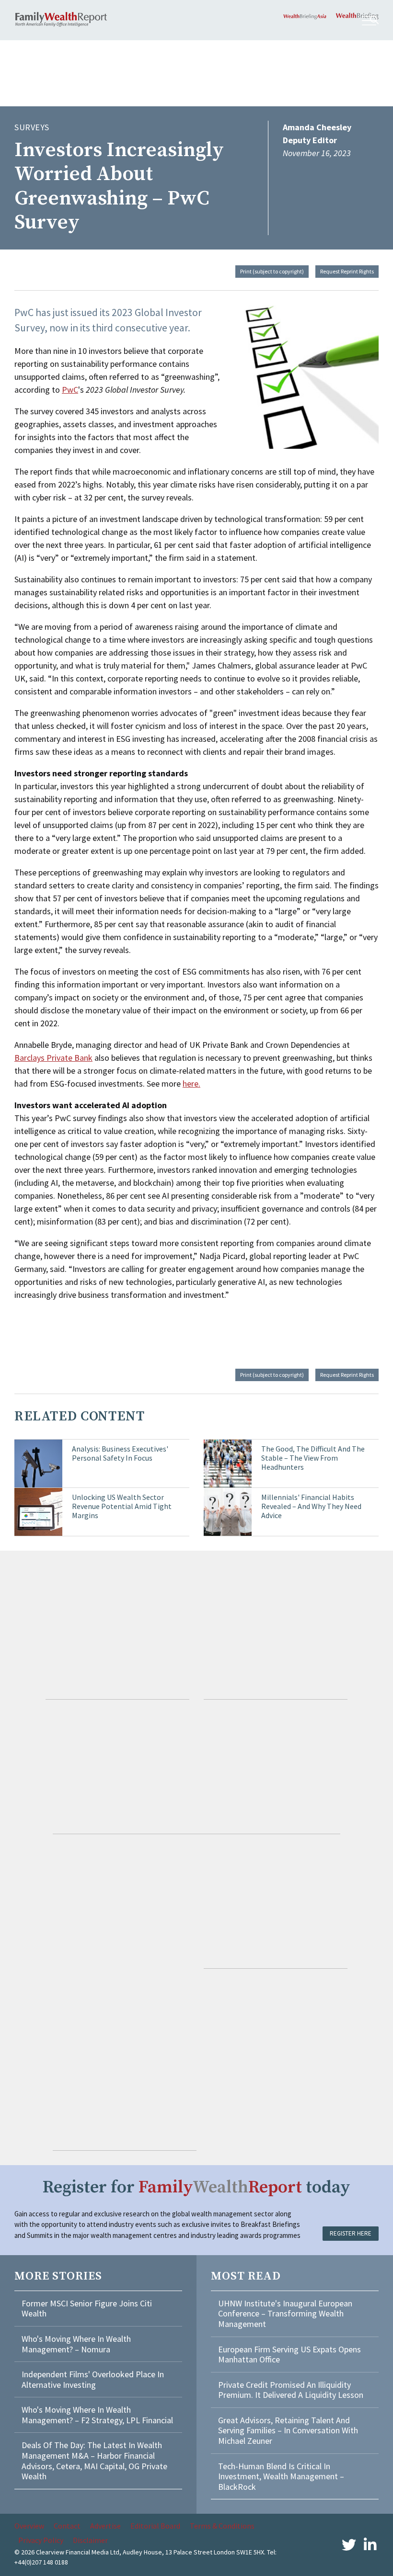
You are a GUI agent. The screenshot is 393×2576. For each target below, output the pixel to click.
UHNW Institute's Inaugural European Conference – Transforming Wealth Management (285, 2314)
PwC (70, 390)
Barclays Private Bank (53, 1058)
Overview (29, 2526)
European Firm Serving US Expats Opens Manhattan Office (289, 2355)
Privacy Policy (41, 2540)
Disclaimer (90, 2540)
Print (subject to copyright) (272, 271)
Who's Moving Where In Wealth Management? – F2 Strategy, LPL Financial (97, 2415)
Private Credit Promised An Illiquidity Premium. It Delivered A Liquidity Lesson (291, 2390)
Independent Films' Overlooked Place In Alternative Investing (93, 2379)
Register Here (351, 2233)
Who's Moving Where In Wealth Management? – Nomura (76, 2344)
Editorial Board (155, 2526)
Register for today (196, 2187)
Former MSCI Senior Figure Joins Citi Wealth (87, 2309)
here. (191, 1084)
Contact (67, 2526)
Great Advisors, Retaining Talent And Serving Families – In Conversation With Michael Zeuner (288, 2430)
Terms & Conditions (222, 2526)
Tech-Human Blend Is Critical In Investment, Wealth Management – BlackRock (281, 2476)
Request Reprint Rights (347, 271)
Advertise (105, 2526)
